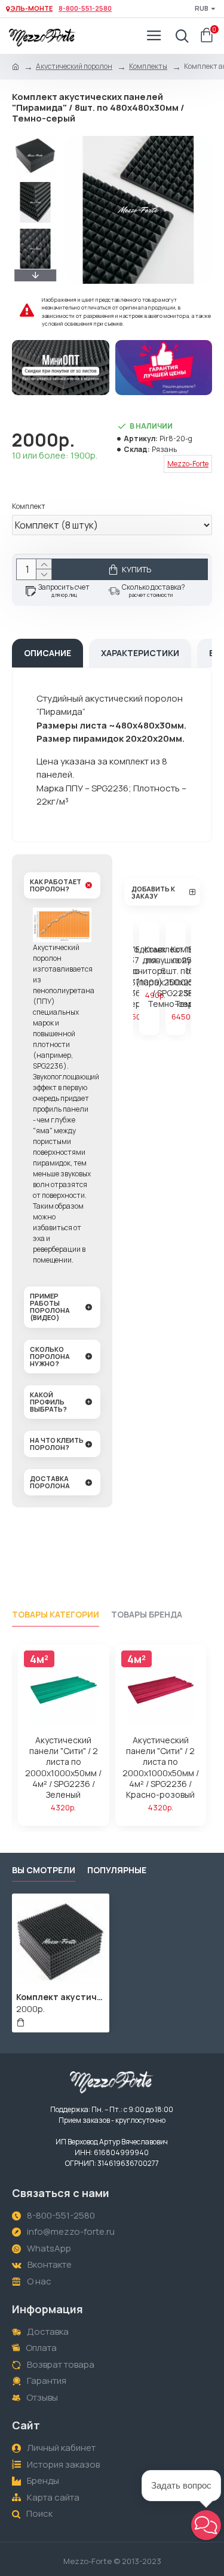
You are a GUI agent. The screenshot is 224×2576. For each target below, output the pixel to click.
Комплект (29, 506)
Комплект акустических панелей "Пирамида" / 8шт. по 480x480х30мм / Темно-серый (61, 1997)
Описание (47, 653)
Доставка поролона (50, 1482)
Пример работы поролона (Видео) (50, 1307)
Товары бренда (147, 1615)
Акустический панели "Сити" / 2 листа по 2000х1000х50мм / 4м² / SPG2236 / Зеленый (63, 1768)
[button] (35, 139)
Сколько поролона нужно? (50, 1356)
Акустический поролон (74, 66)
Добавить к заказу (153, 892)
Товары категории (56, 1615)
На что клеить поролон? (57, 1444)
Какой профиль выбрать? (48, 1402)
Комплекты (148, 66)
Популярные (117, 1870)
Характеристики (140, 653)
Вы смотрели (44, 1870)
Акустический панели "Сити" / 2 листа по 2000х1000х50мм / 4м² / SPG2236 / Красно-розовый (161, 1768)
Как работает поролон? (56, 885)
